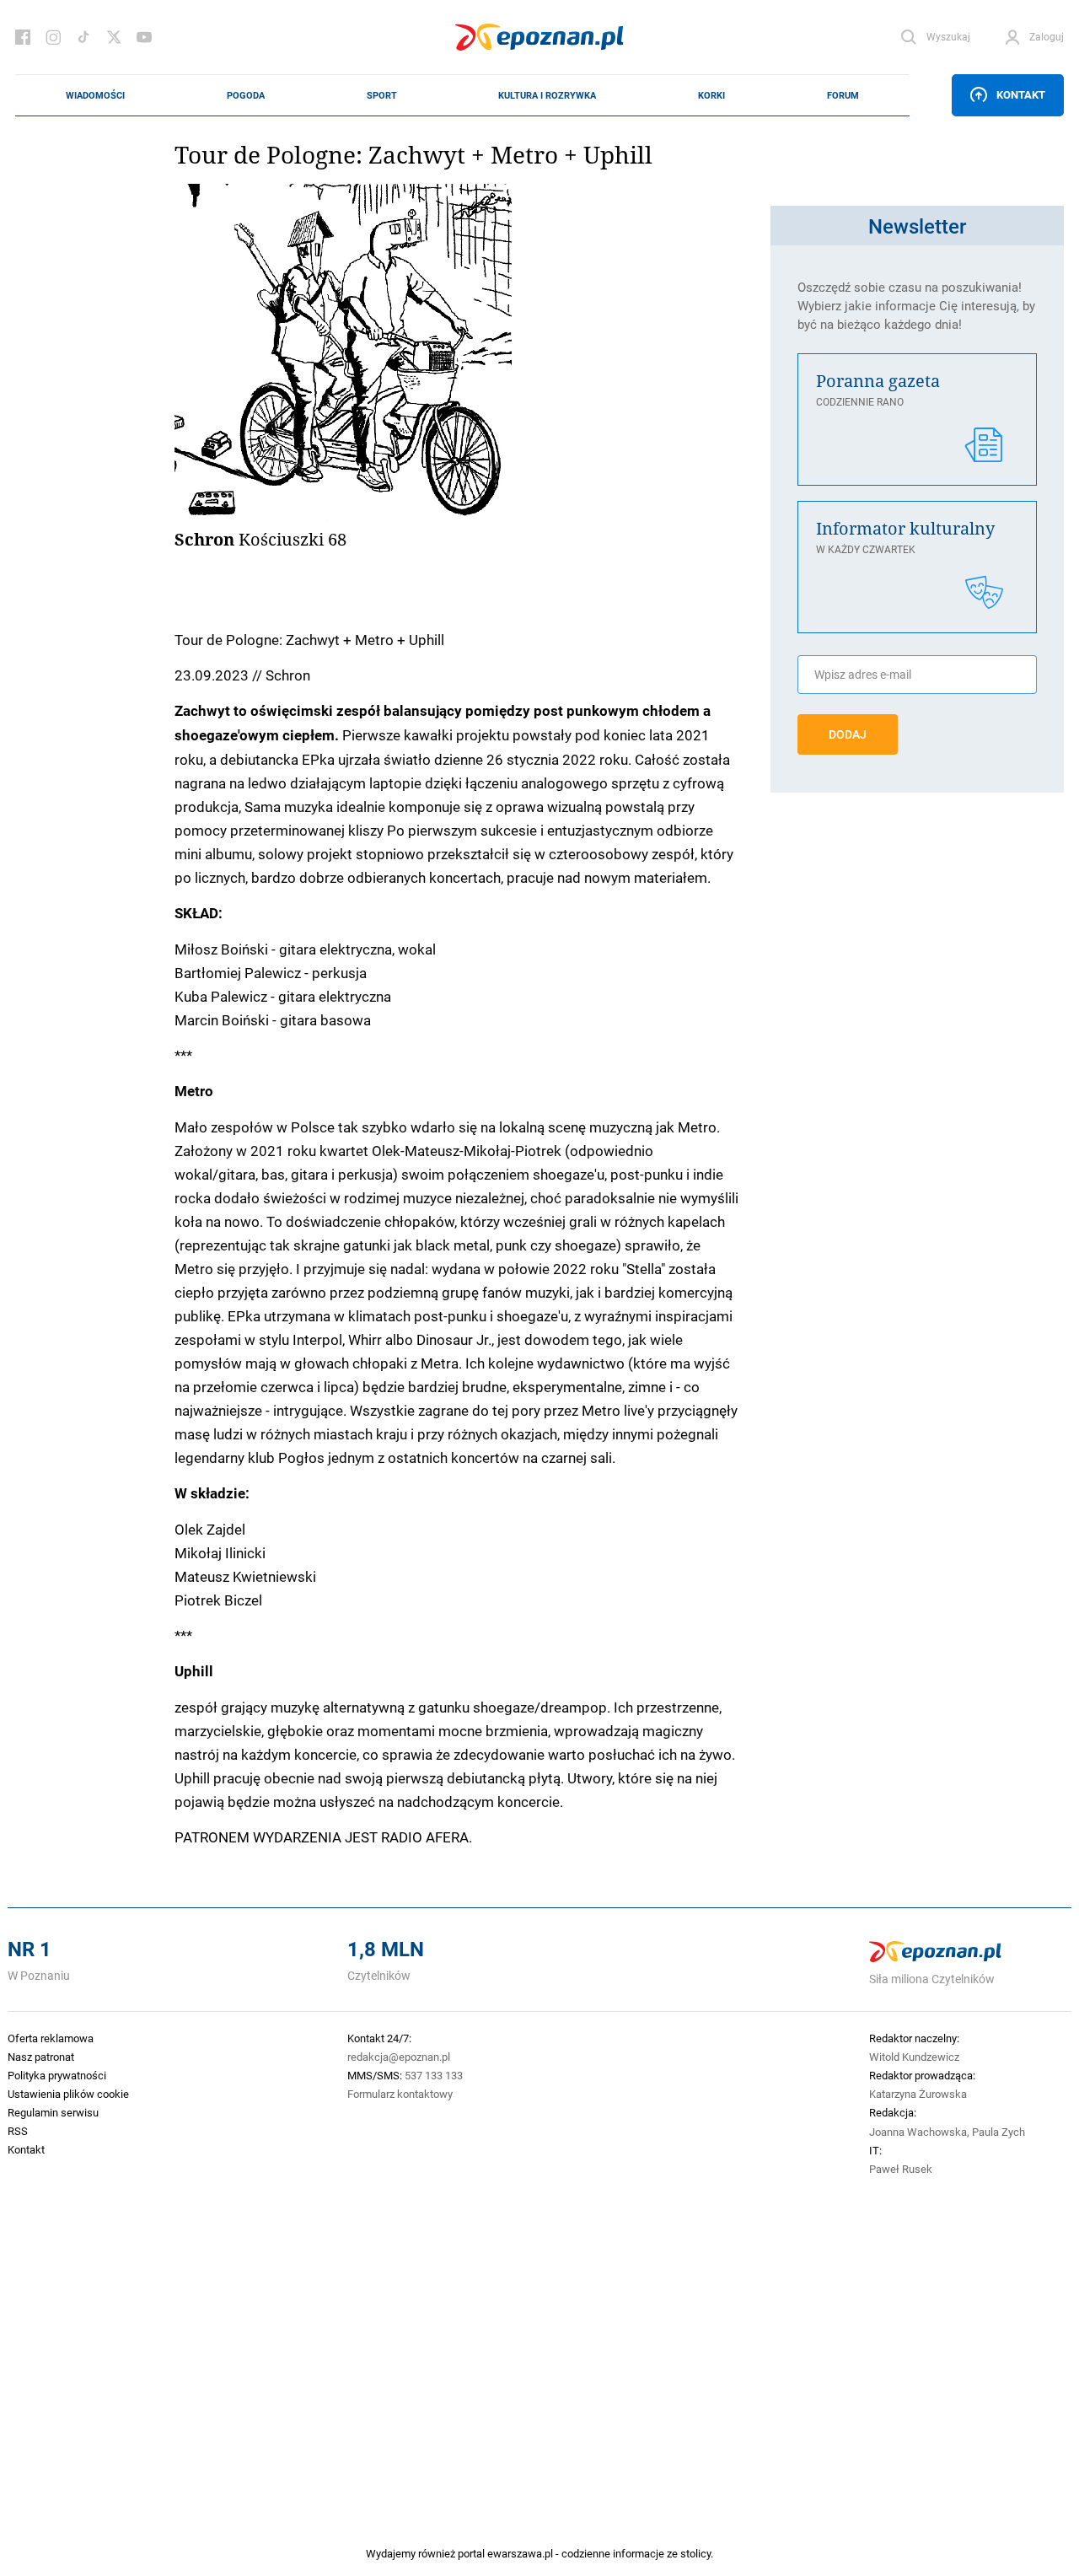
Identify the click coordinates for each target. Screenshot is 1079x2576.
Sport (382, 95)
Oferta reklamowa (51, 2038)
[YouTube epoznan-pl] (144, 37)
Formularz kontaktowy (400, 2094)
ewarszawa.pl (520, 2553)
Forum (843, 95)
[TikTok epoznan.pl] (83, 37)
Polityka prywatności (57, 2075)
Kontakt (1021, 94)
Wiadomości (95, 95)
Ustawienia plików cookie (68, 2094)
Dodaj (848, 734)
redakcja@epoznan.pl (399, 2057)
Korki (711, 95)
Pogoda (246, 95)
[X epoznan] (114, 37)
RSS (18, 2131)
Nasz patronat (41, 2057)
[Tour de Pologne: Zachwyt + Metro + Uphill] (465, 352)
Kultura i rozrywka (547, 95)
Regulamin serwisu (53, 2112)
